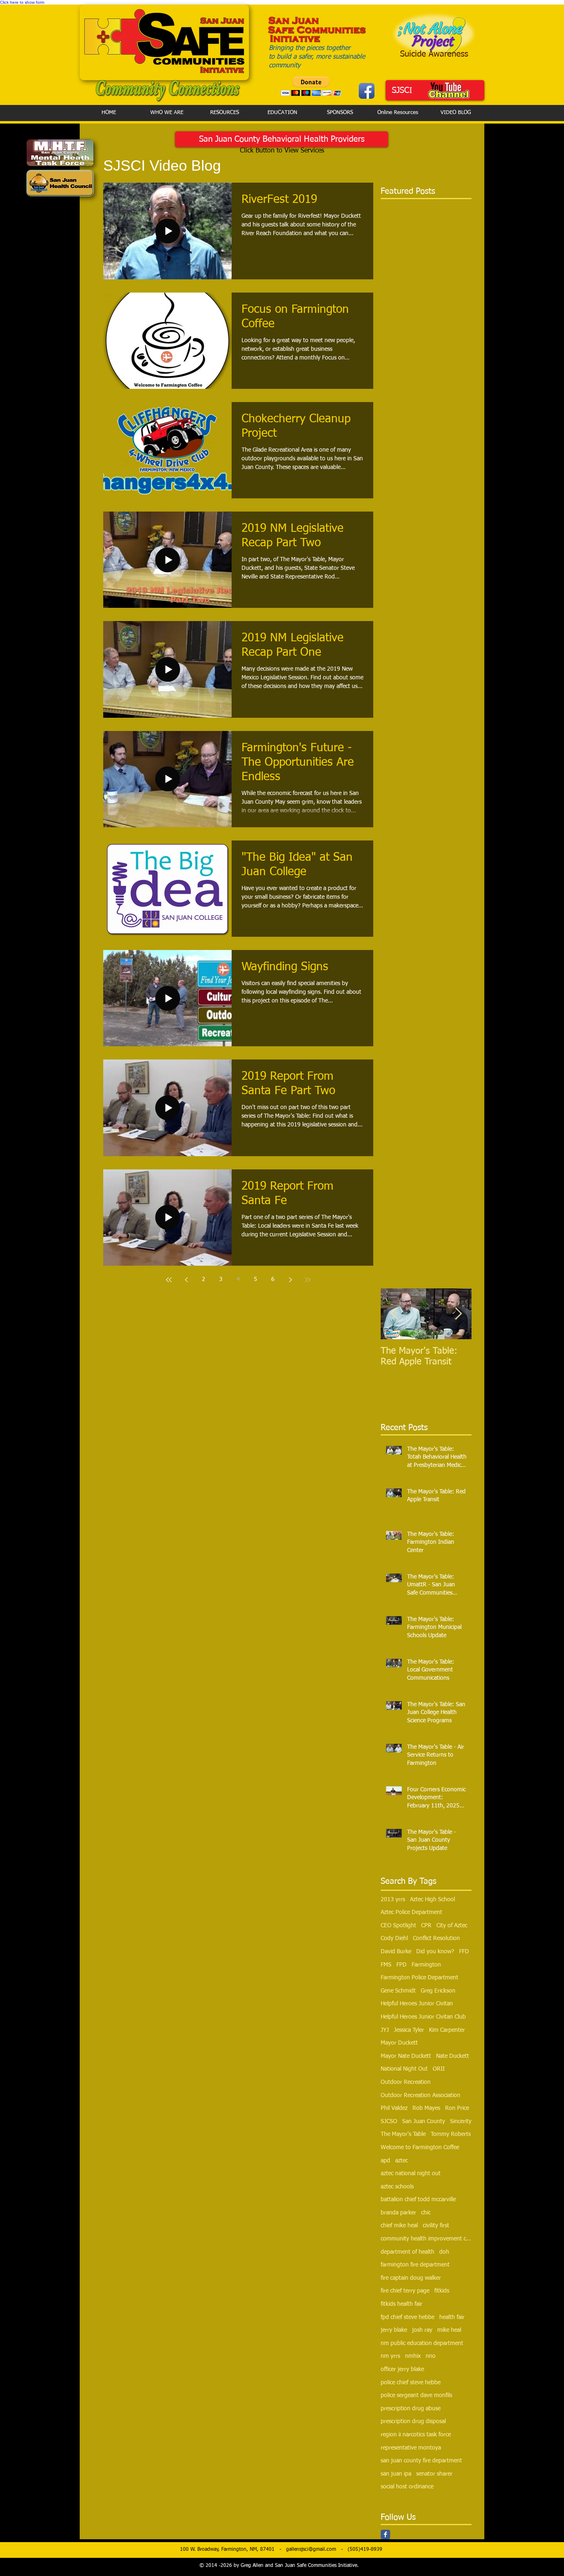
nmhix (413, 2356)
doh (444, 2252)
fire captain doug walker (411, 2278)
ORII (439, 2069)
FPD (402, 1965)
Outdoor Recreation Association (421, 2095)
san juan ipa (396, 2474)
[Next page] (290, 1280)
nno (431, 2356)
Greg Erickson (438, 1991)
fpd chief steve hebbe (408, 2317)
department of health (408, 2252)
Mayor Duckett (399, 2043)
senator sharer (434, 2474)
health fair (452, 2317)
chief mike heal (399, 2226)
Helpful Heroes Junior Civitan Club (423, 2017)
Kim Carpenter (447, 2030)
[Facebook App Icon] (367, 91)
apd (385, 2161)
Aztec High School (432, 1900)
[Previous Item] (394, 1314)
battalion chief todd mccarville (418, 2200)
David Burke (396, 1952)
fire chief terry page (405, 2291)
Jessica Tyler (409, 2030)
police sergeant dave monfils (416, 2395)
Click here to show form (22, 2)
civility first (436, 2226)
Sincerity (461, 2121)
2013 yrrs (393, 1900)
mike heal (449, 2330)
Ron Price (457, 2108)
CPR (426, 1926)
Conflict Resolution (436, 1938)
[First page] (169, 1280)
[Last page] (308, 1280)
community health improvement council (426, 2239)
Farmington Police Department (419, 1978)
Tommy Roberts (451, 2134)
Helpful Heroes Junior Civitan (417, 2004)
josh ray (422, 2330)
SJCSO (389, 2121)
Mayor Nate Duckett (406, 2056)
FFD (464, 1952)
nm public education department (422, 2343)
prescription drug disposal (413, 2421)
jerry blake (394, 2330)
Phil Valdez (394, 2108)
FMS (386, 1965)
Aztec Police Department (411, 1912)
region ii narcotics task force (416, 2435)
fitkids (442, 2291)
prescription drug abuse (411, 2409)
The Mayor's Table (403, 2134)
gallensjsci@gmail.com (311, 2550)
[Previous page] (186, 1280)
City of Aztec (452, 1926)
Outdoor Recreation (406, 2082)
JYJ (385, 2030)
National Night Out (404, 2069)
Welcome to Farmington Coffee (420, 2147)
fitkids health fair (402, 2304)
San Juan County (424, 2121)
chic (426, 2213)
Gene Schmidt (398, 1991)
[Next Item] (458, 1314)
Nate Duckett (453, 2056)
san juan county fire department (421, 2461)
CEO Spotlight (398, 1926)
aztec (402, 2161)
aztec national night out (411, 2174)
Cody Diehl (394, 1938)
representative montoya (411, 2448)
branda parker (398, 2213)
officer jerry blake (402, 2369)
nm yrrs (390, 2356)
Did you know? (435, 1952)
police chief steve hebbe (411, 2383)
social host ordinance (407, 2487)
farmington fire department (415, 2265)
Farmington (426, 1965)
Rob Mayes (426, 2108)
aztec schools (397, 2187)
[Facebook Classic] (385, 2534)
